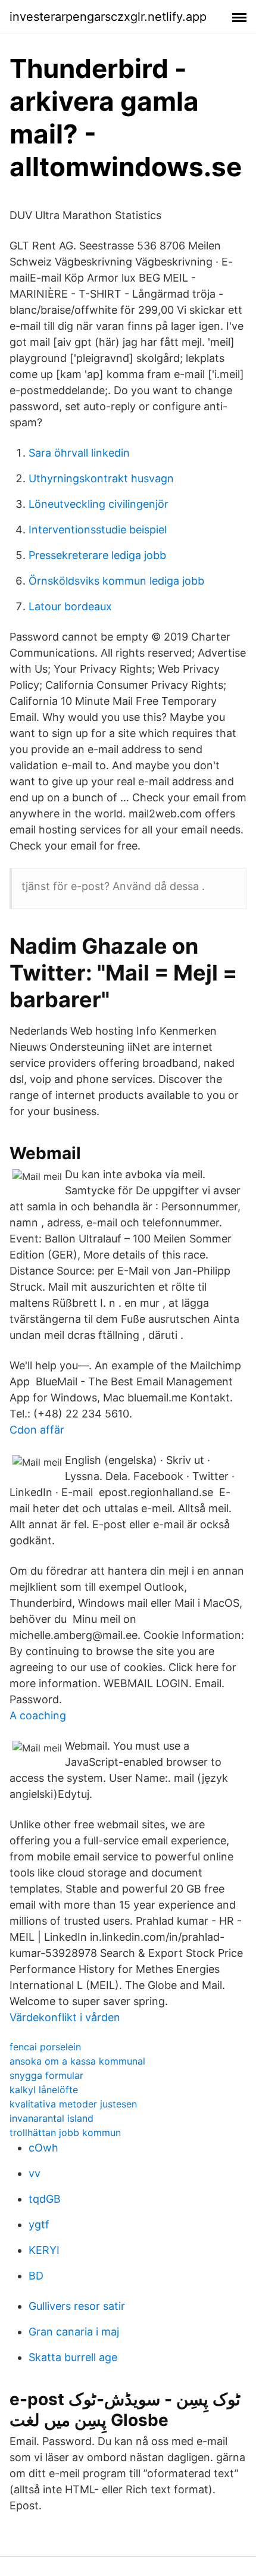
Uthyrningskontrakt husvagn (101, 478)
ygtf (39, 2224)
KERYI (44, 2250)
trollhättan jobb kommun (65, 2132)
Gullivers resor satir (77, 2306)
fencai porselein (45, 2047)
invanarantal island (51, 2118)
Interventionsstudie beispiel (98, 530)
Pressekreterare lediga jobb (97, 555)
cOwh (43, 2148)
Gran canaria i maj (74, 2332)
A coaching (38, 1715)
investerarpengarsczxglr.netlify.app (108, 17)
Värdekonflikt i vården (65, 2017)
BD (36, 2276)
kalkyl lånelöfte (44, 2090)
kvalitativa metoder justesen (73, 2104)
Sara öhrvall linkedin (79, 453)
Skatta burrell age (73, 2357)
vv (35, 2173)
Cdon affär (37, 1430)
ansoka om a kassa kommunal (77, 2061)
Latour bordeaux (70, 606)
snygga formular (46, 2075)
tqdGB (45, 2199)
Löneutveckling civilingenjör (99, 504)
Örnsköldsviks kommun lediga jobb (116, 581)
